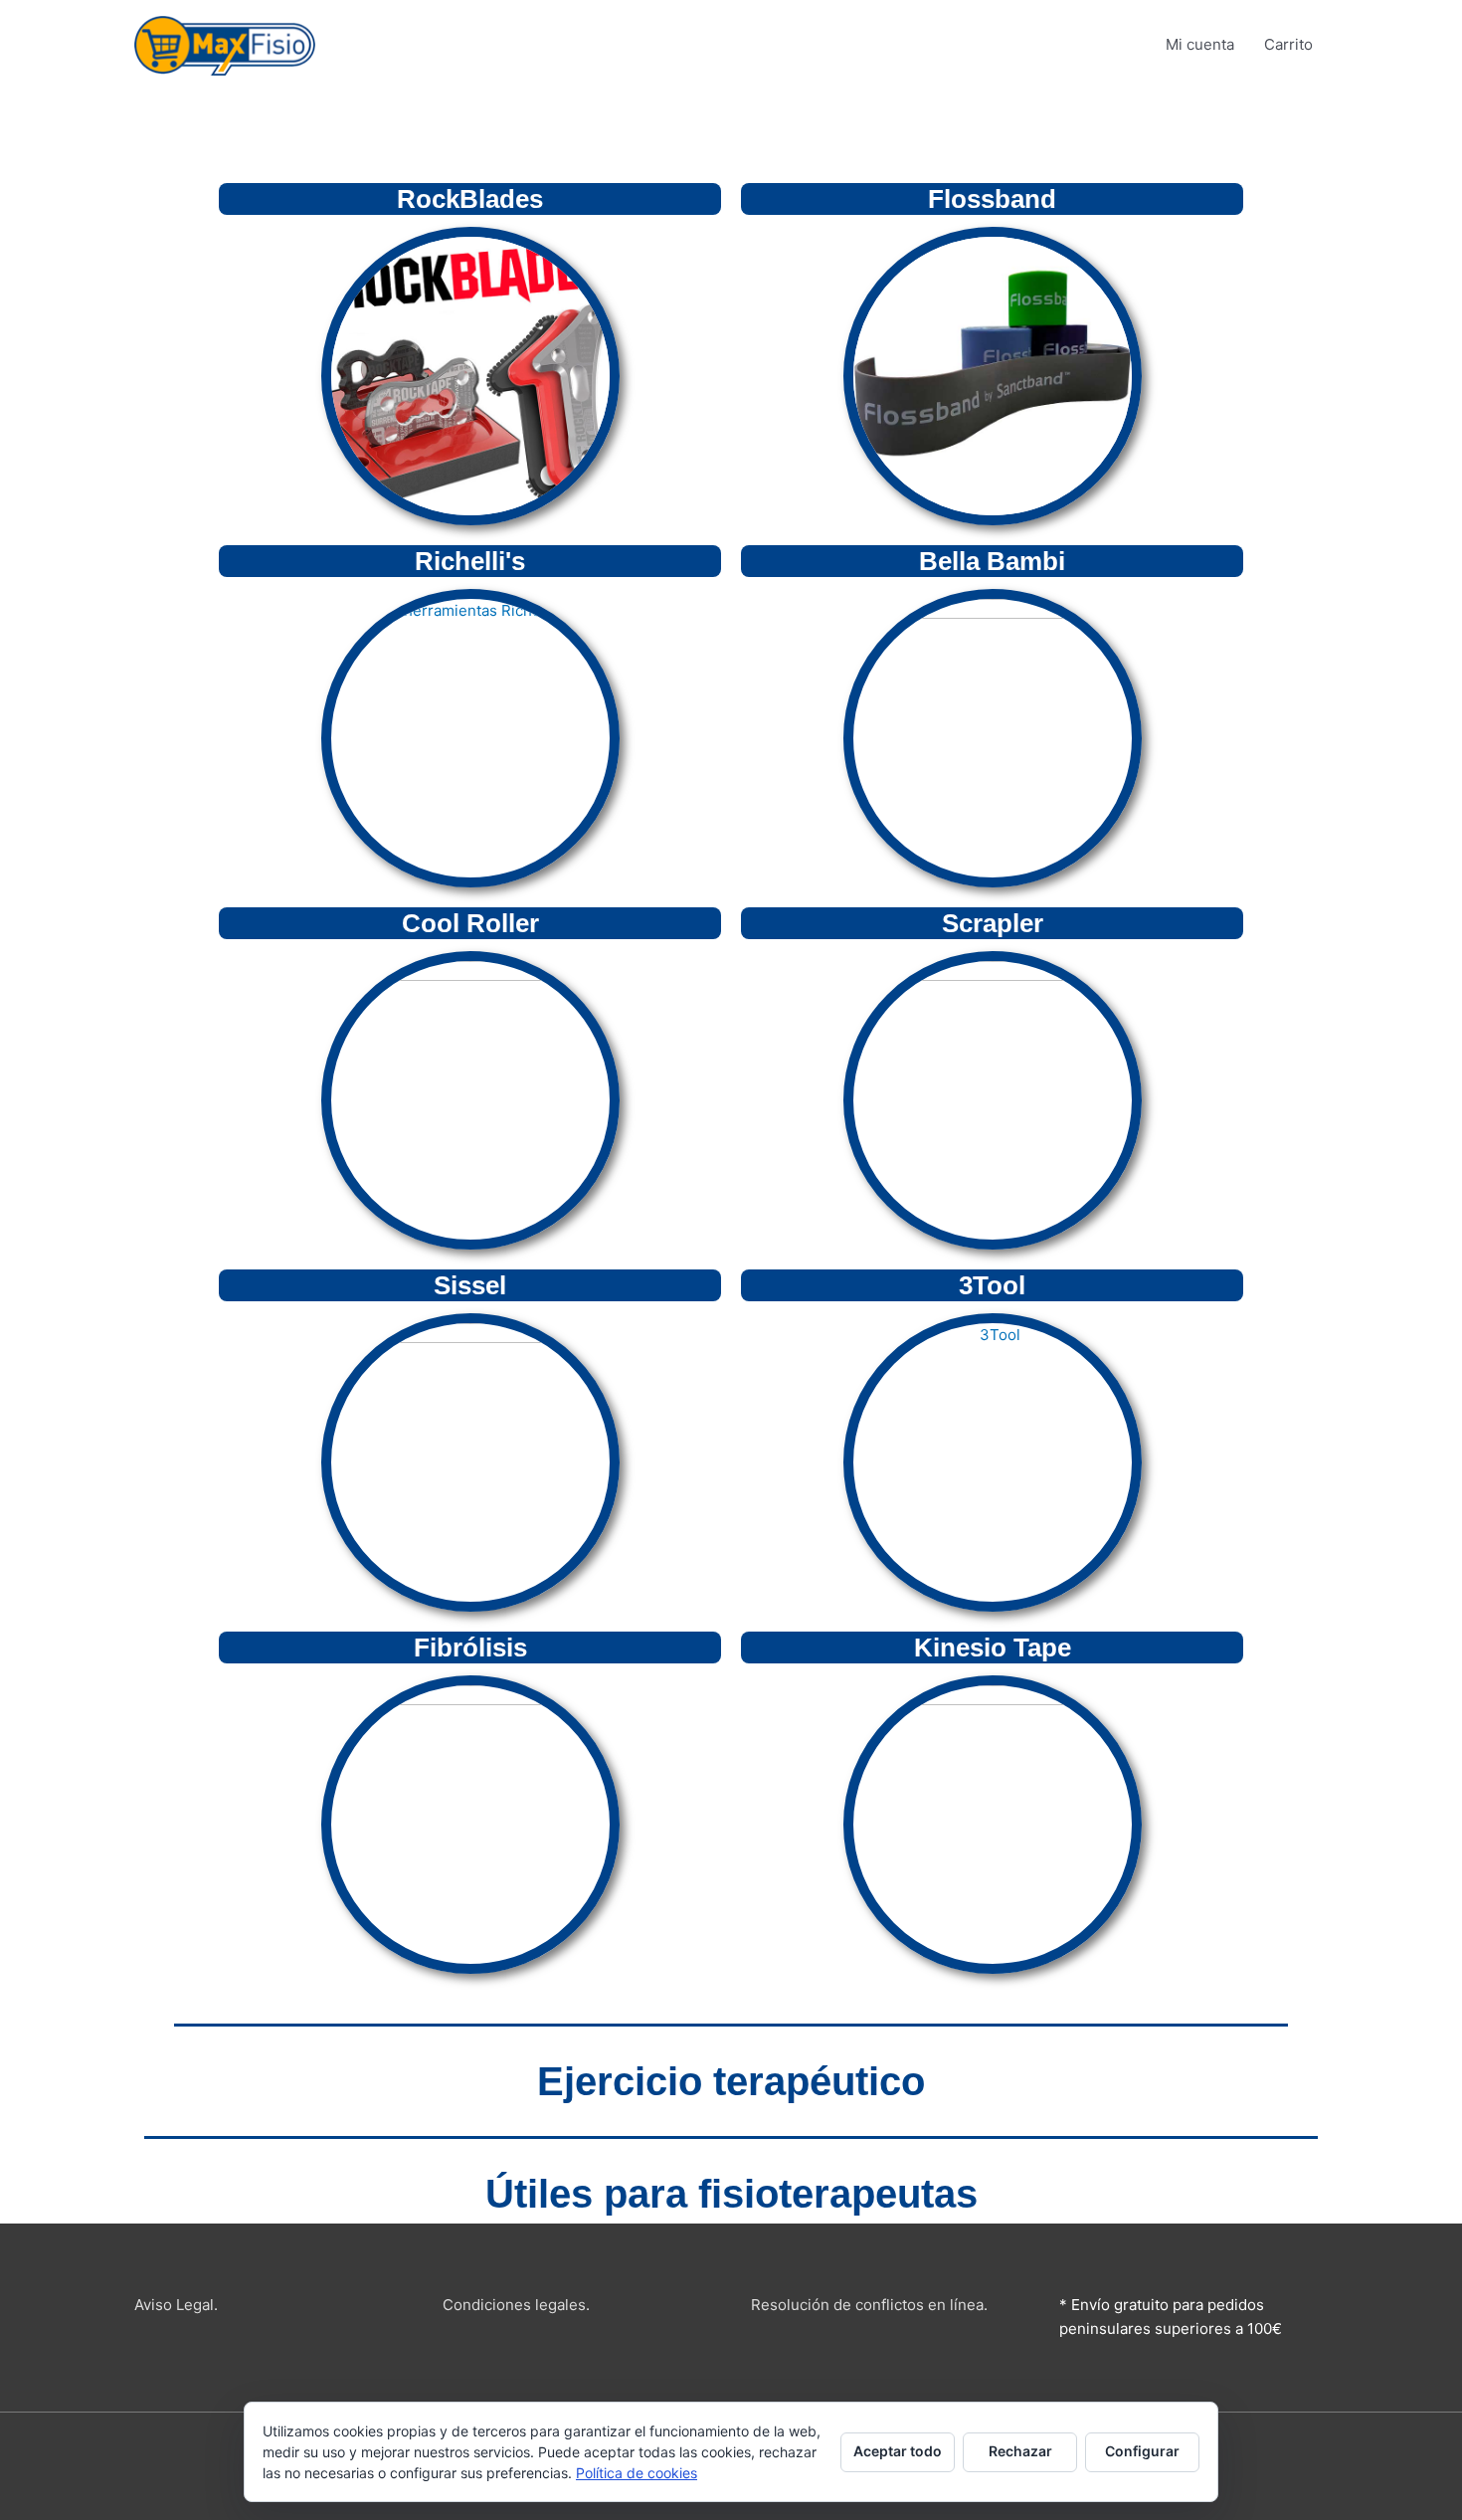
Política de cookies (637, 2473)
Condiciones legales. (516, 2305)
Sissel (470, 1285)
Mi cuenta (1200, 44)
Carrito (1288, 44)
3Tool (992, 1285)
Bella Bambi (992, 561)
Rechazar (1020, 2451)
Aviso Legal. (176, 2305)
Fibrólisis (470, 1648)
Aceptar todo (898, 2451)
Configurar (1142, 2451)
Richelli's (470, 561)
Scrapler (993, 923)
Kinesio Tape (993, 1648)
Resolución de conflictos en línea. (869, 2305)
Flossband (992, 199)
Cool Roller (470, 923)
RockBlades (470, 199)
